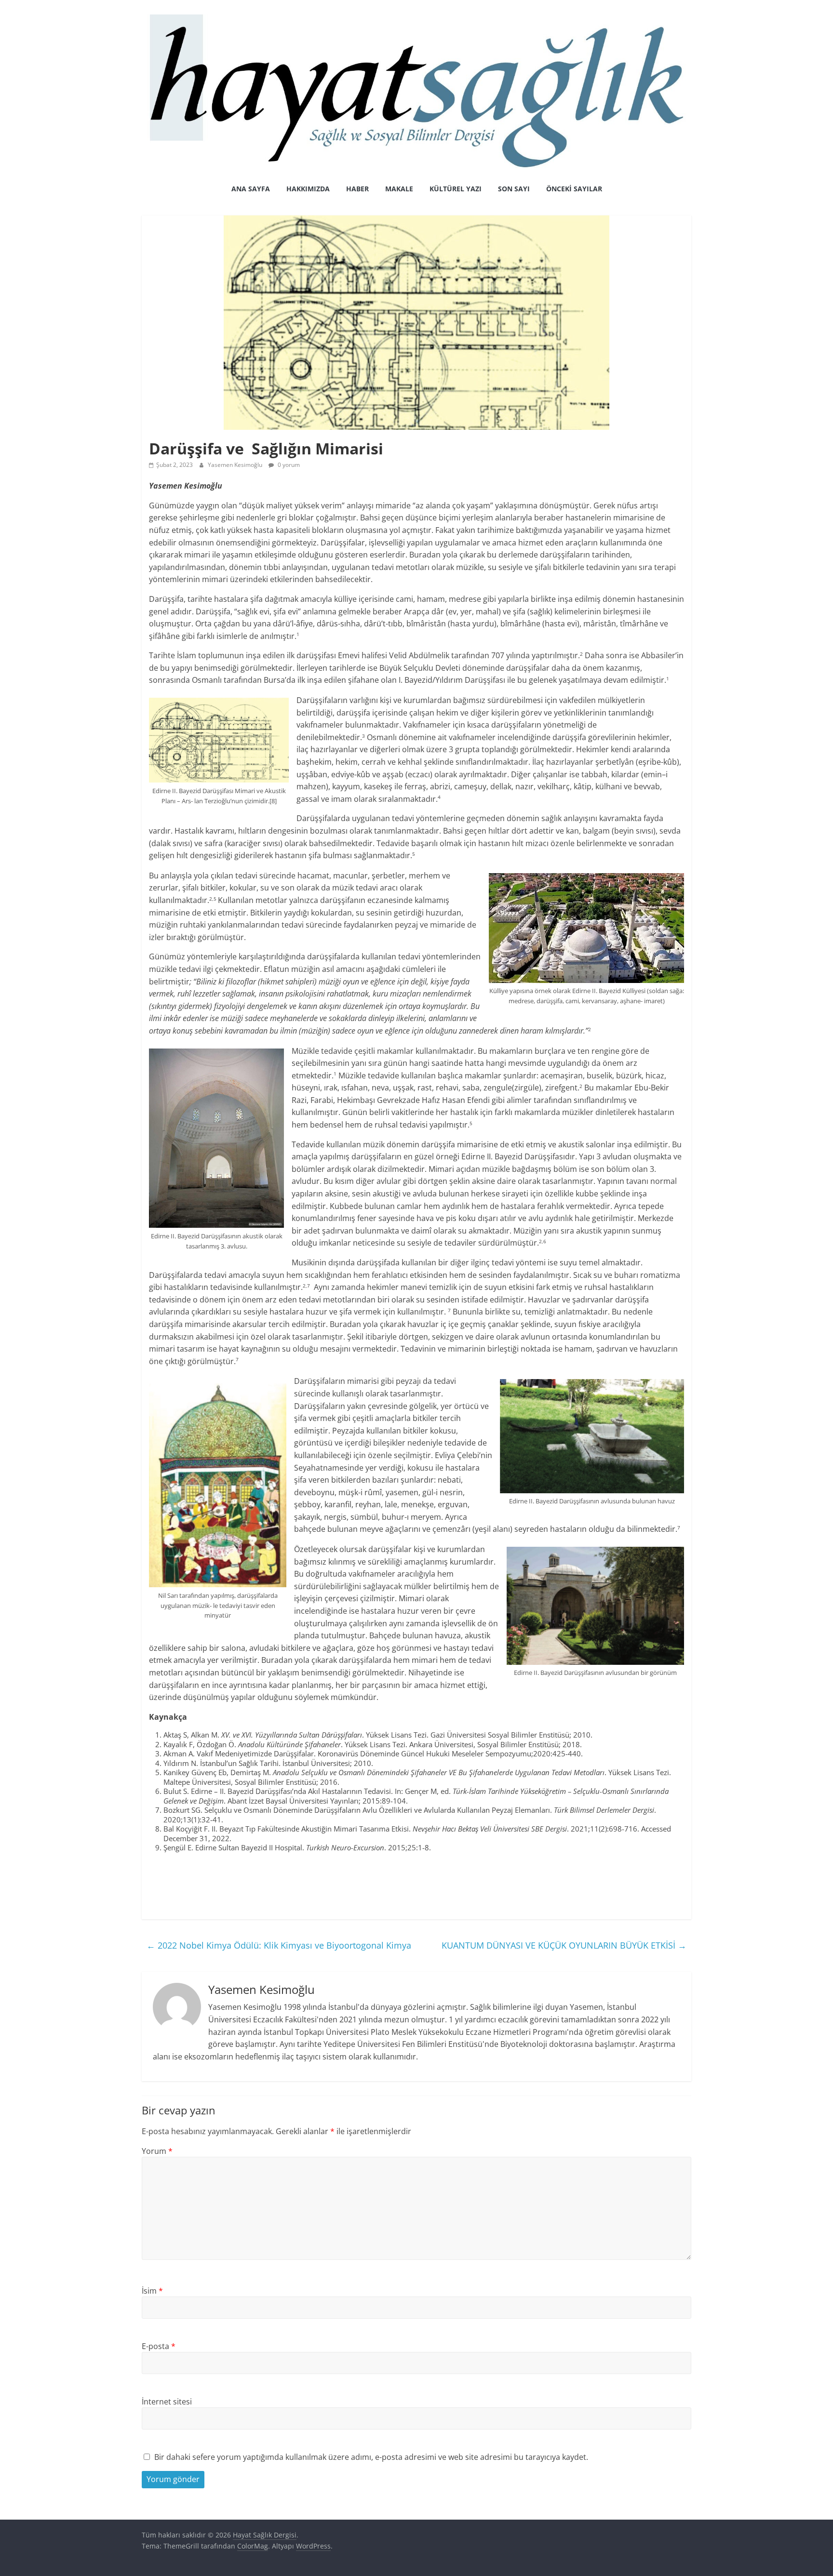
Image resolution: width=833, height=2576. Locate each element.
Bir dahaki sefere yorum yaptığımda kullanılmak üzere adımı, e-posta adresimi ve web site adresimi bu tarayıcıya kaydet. (371, 2457)
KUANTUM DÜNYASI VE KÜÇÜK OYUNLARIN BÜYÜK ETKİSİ (564, 1945)
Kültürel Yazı (456, 189)
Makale (399, 189)
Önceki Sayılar (574, 189)
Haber (357, 189)
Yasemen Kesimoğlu (236, 465)
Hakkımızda (308, 189)
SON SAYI (514, 189)
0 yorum (288, 465)
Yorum (157, 2151)
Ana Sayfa (251, 189)
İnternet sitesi (167, 2402)
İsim (152, 2291)
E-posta (159, 2346)
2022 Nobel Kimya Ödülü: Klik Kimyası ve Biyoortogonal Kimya (279, 1945)
